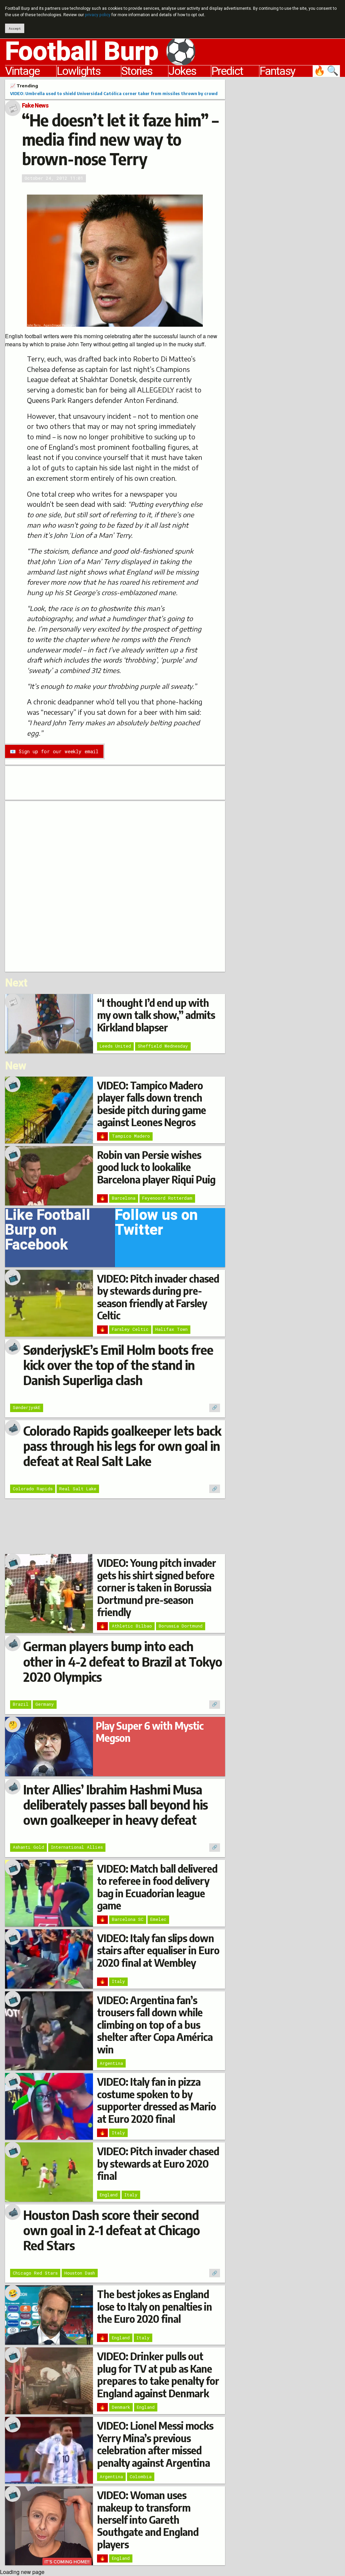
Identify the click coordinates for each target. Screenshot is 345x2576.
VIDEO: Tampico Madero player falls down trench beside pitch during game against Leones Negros (151, 1104)
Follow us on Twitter (156, 1225)
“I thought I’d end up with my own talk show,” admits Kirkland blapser (156, 1015)
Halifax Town (171, 1329)
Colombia (141, 2477)
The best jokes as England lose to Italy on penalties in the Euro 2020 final (154, 2306)
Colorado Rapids (33, 1489)
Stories (137, 71)
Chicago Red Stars (35, 2273)
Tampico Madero (131, 1136)
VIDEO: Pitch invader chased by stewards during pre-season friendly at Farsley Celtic (158, 1297)
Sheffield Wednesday (163, 1046)
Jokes (182, 71)
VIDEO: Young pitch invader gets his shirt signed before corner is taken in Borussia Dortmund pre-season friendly (156, 1587)
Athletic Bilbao (132, 1626)
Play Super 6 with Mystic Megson (150, 1732)
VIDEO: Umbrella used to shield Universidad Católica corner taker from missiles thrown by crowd (114, 93)
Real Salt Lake (78, 1489)
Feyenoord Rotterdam (167, 1198)
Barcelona (124, 1198)
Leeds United (115, 1046)
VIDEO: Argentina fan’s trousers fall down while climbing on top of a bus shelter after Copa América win (155, 2025)
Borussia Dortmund (181, 1626)
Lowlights (79, 71)
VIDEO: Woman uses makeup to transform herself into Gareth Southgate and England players (148, 2520)
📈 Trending (24, 86)
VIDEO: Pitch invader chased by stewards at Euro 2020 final (158, 2163)
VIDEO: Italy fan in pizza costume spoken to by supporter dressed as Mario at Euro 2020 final (156, 2100)
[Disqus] (115, 885)
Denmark (121, 2407)
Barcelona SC (128, 1919)
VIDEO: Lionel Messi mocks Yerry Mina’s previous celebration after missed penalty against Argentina (155, 2444)
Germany (45, 1704)
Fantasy (277, 71)
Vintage (22, 71)
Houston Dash (80, 2273)
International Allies (77, 1847)
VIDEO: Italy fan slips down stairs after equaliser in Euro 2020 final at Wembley (158, 1950)
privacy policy (98, 15)
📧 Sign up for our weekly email (54, 751)
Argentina (111, 2063)
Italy (118, 1981)
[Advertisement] (288, 181)
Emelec (158, 1919)
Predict (227, 71)
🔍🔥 (327, 71)
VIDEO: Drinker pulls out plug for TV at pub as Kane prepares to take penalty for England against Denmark (158, 2375)
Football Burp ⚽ (101, 52)
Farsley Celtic (130, 1329)
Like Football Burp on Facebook (48, 1232)
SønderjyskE (27, 1407)
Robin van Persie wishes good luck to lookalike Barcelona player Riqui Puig (156, 1167)
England (109, 2195)
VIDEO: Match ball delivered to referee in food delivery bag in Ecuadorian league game (157, 1887)
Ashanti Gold (28, 1847)
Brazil (21, 1704)
